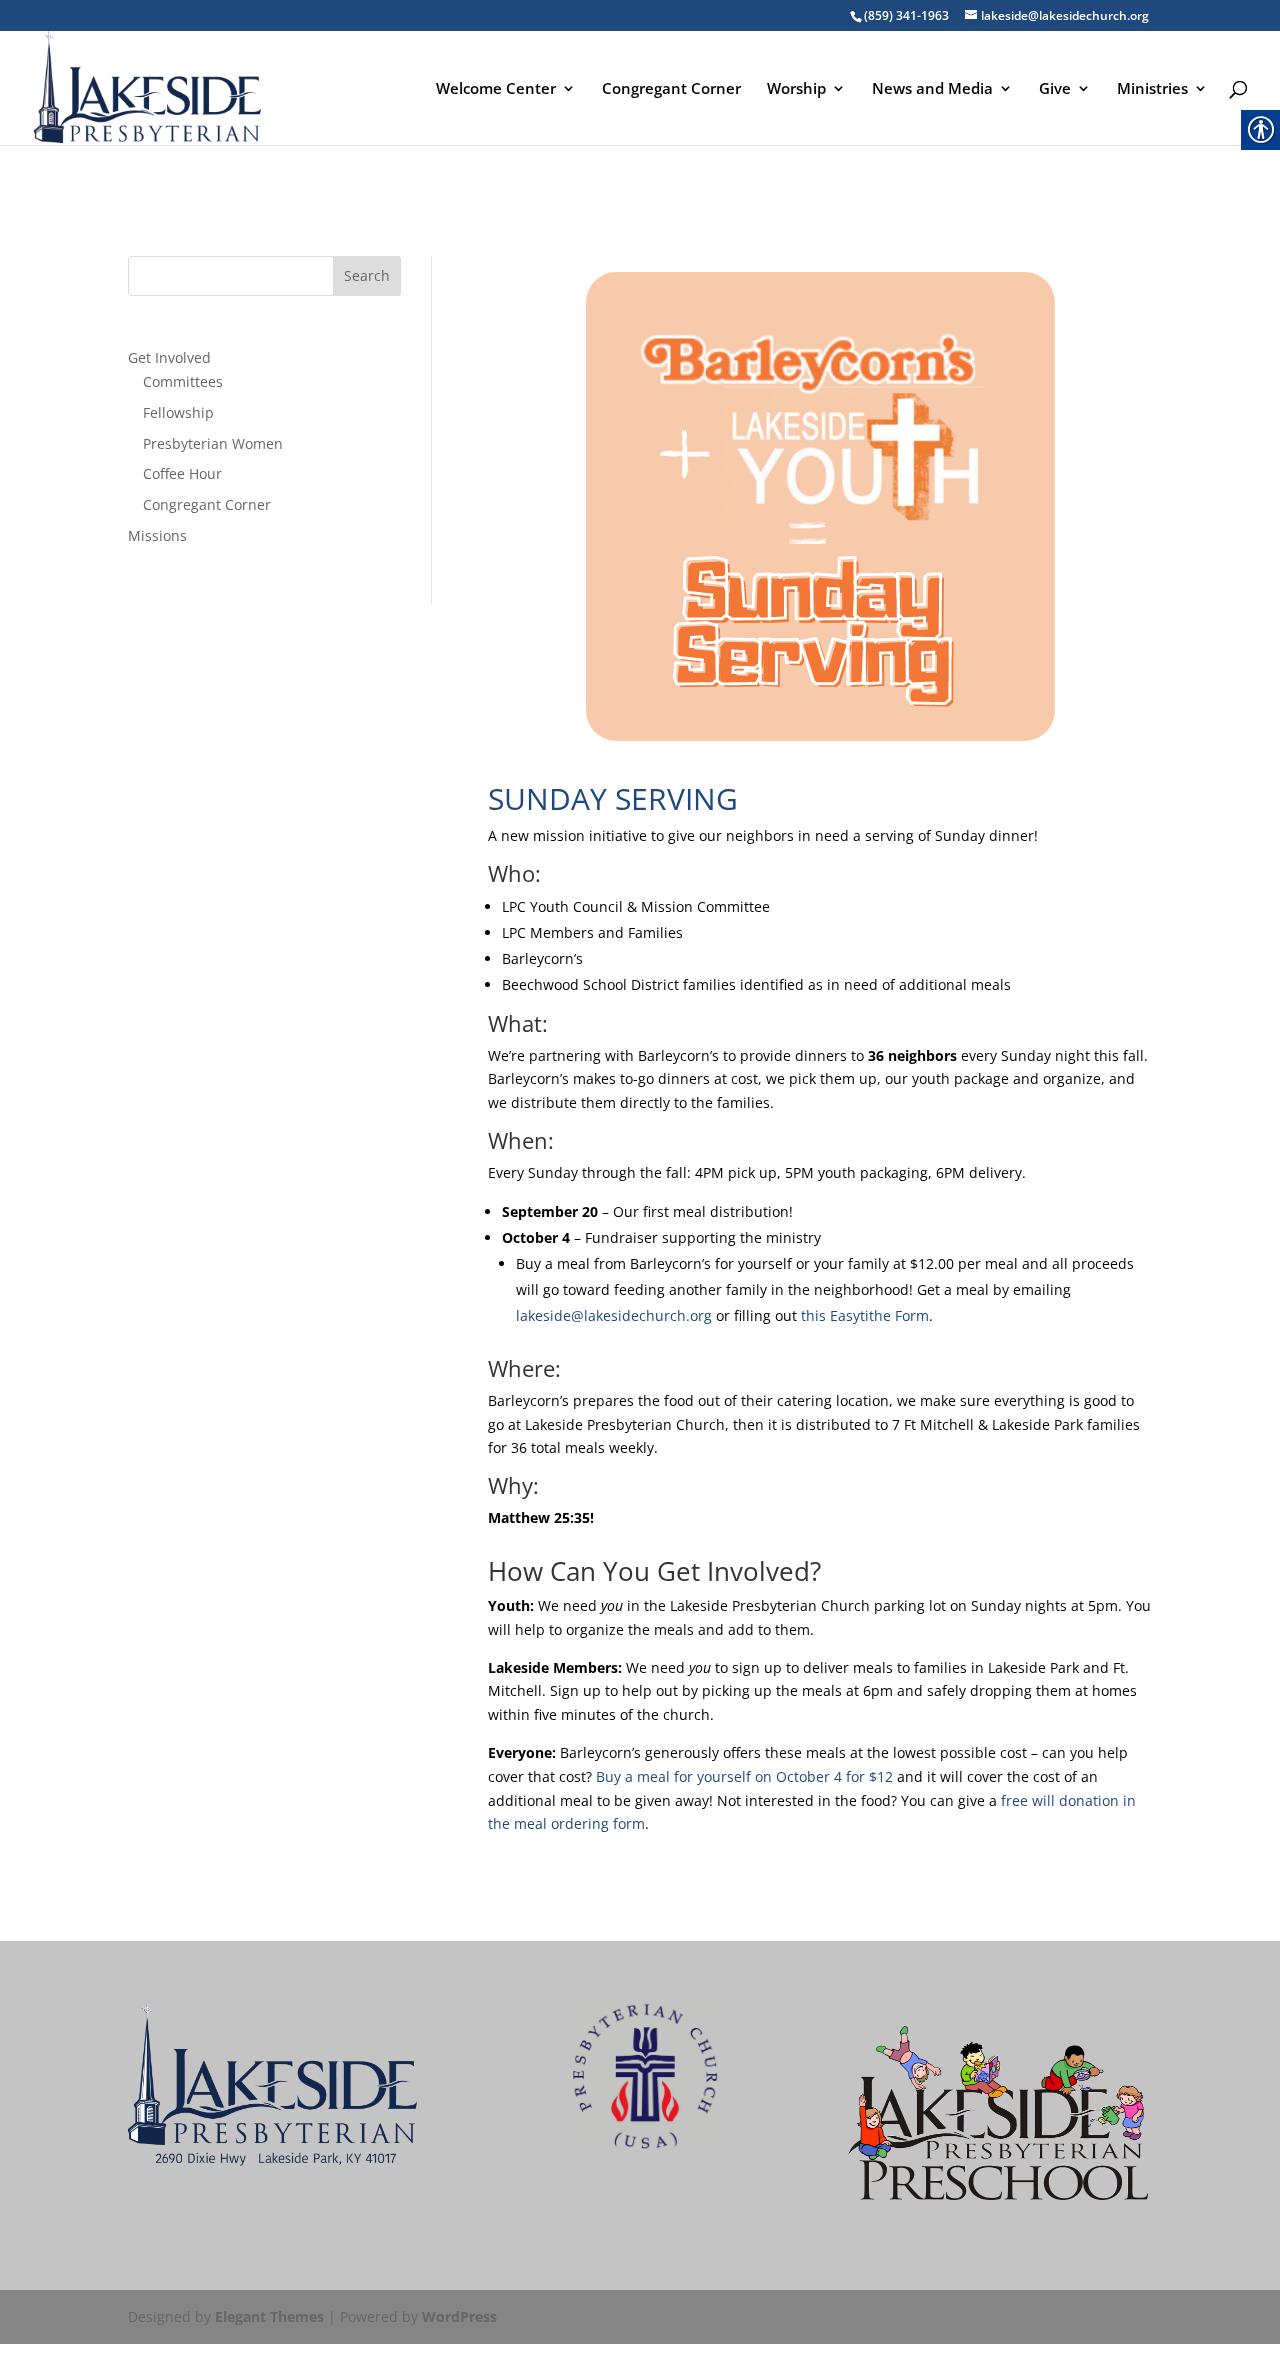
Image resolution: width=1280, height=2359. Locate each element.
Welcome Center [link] (496, 89)
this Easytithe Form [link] (865, 1315)
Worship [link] (796, 89)
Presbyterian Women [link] (213, 443)
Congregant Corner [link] (671, 89)
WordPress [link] (459, 2316)
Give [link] (1055, 89)
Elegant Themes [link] (269, 2316)
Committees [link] (183, 381)
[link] (147, 94)
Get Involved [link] (169, 357)
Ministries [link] (1152, 89)
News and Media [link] (932, 89)
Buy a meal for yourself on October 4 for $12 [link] (744, 1776)
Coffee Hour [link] (182, 473)
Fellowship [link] (178, 412)
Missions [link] (157, 535)
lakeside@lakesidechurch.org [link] (614, 1315)
